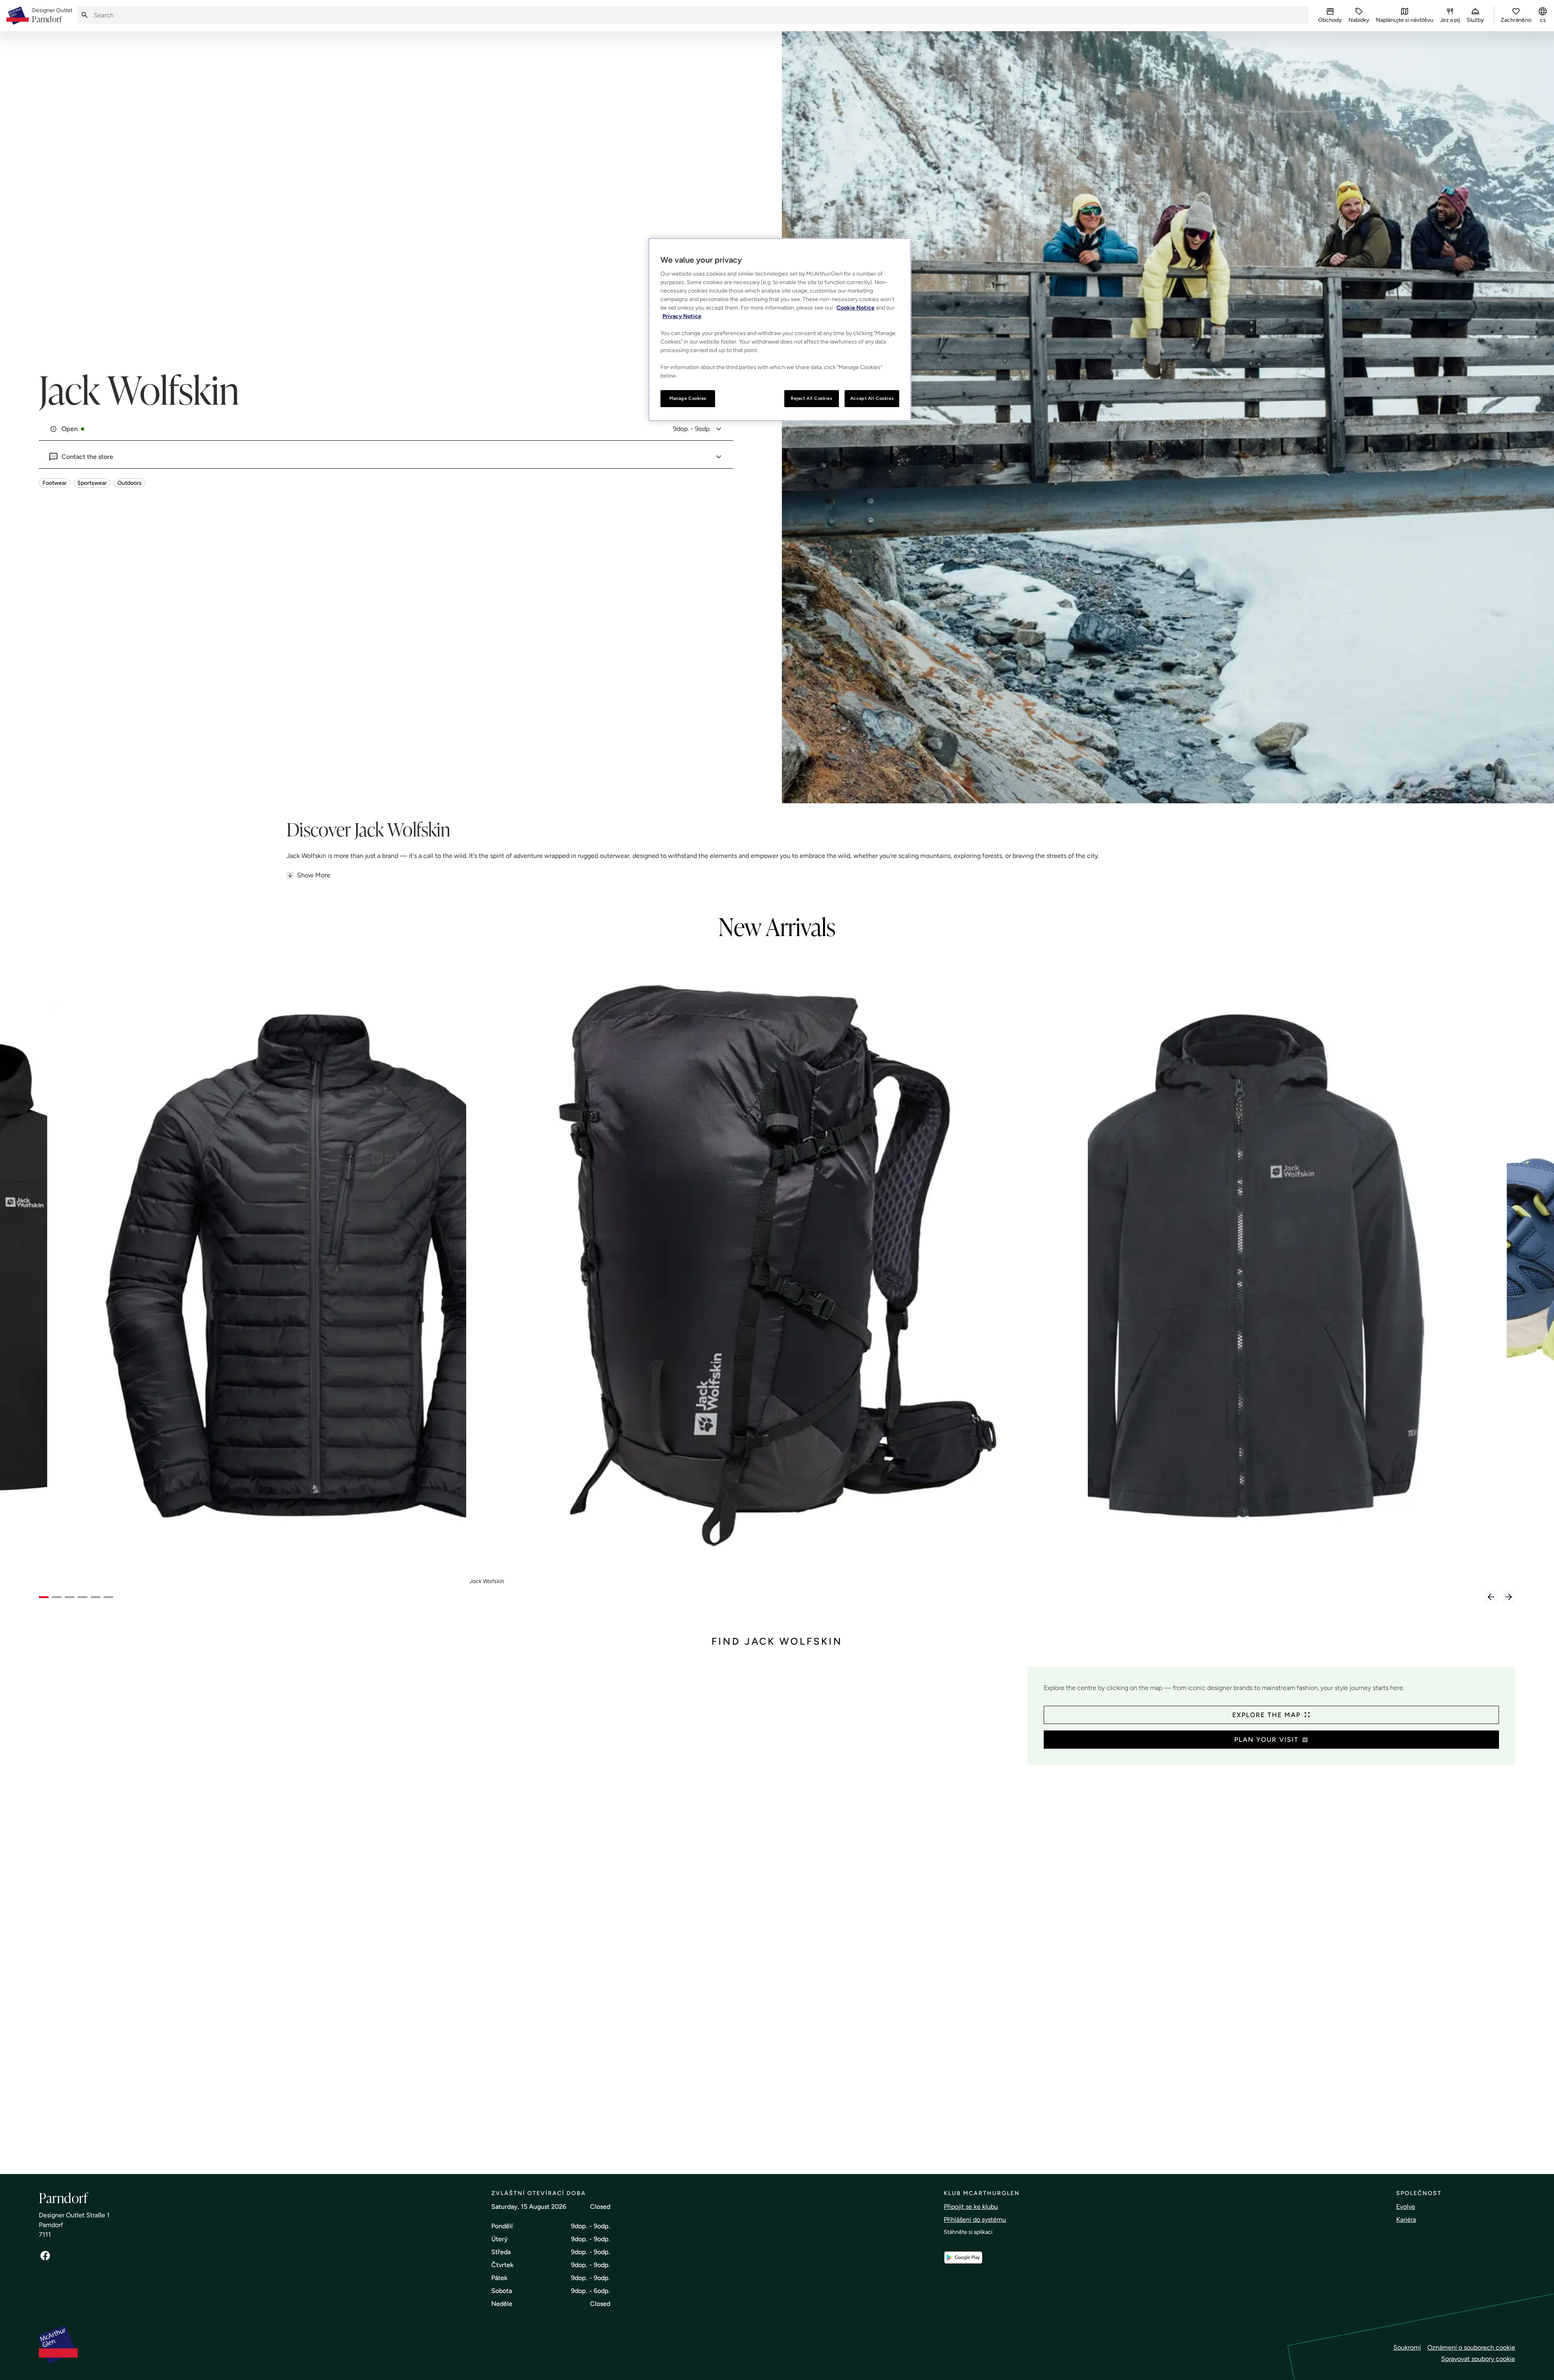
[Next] (1509, 1597)
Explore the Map (1266, 1715)
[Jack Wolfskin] (777, 1265)
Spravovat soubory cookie (1478, 2359)
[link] (52, 16)
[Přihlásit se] (45, 2256)
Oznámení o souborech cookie (1471, 2347)
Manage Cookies (688, 398)
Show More (314, 875)
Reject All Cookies (811, 398)
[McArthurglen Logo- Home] (18, 16)
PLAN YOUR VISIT (1266, 1740)
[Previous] (1491, 1597)
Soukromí (1407, 2347)
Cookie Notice (856, 308)
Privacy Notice (682, 316)
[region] (780, 330)
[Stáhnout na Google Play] (963, 2258)
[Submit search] (85, 15)
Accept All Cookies (872, 398)
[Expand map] (530, 1912)
